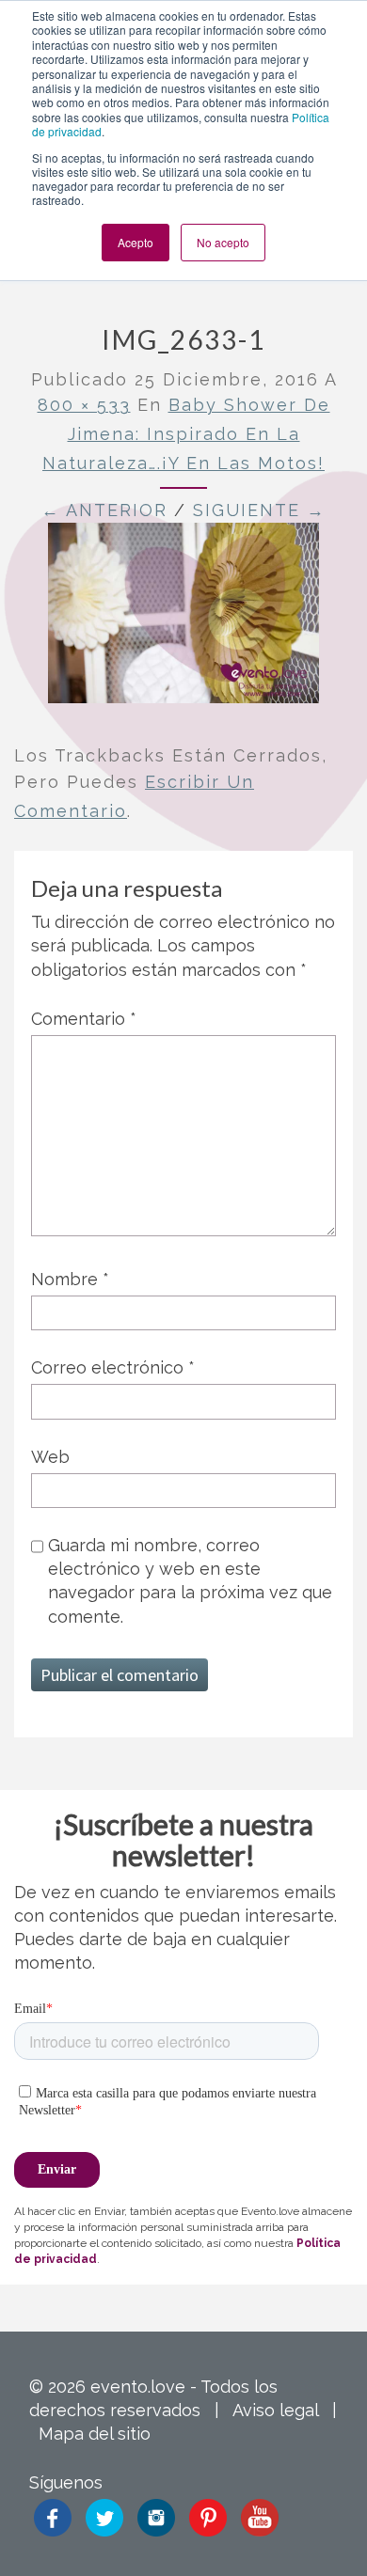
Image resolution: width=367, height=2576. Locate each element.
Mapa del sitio (95, 2434)
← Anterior (104, 510)
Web (50, 1457)
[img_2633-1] (183, 619)
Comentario (84, 1019)
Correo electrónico (113, 1367)
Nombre (70, 1279)
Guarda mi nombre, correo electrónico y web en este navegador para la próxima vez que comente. (190, 1581)
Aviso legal (275, 2410)
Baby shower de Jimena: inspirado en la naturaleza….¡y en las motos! (186, 433)
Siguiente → (259, 510)
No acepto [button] (223, 242)
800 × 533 (84, 405)
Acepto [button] (136, 242)
